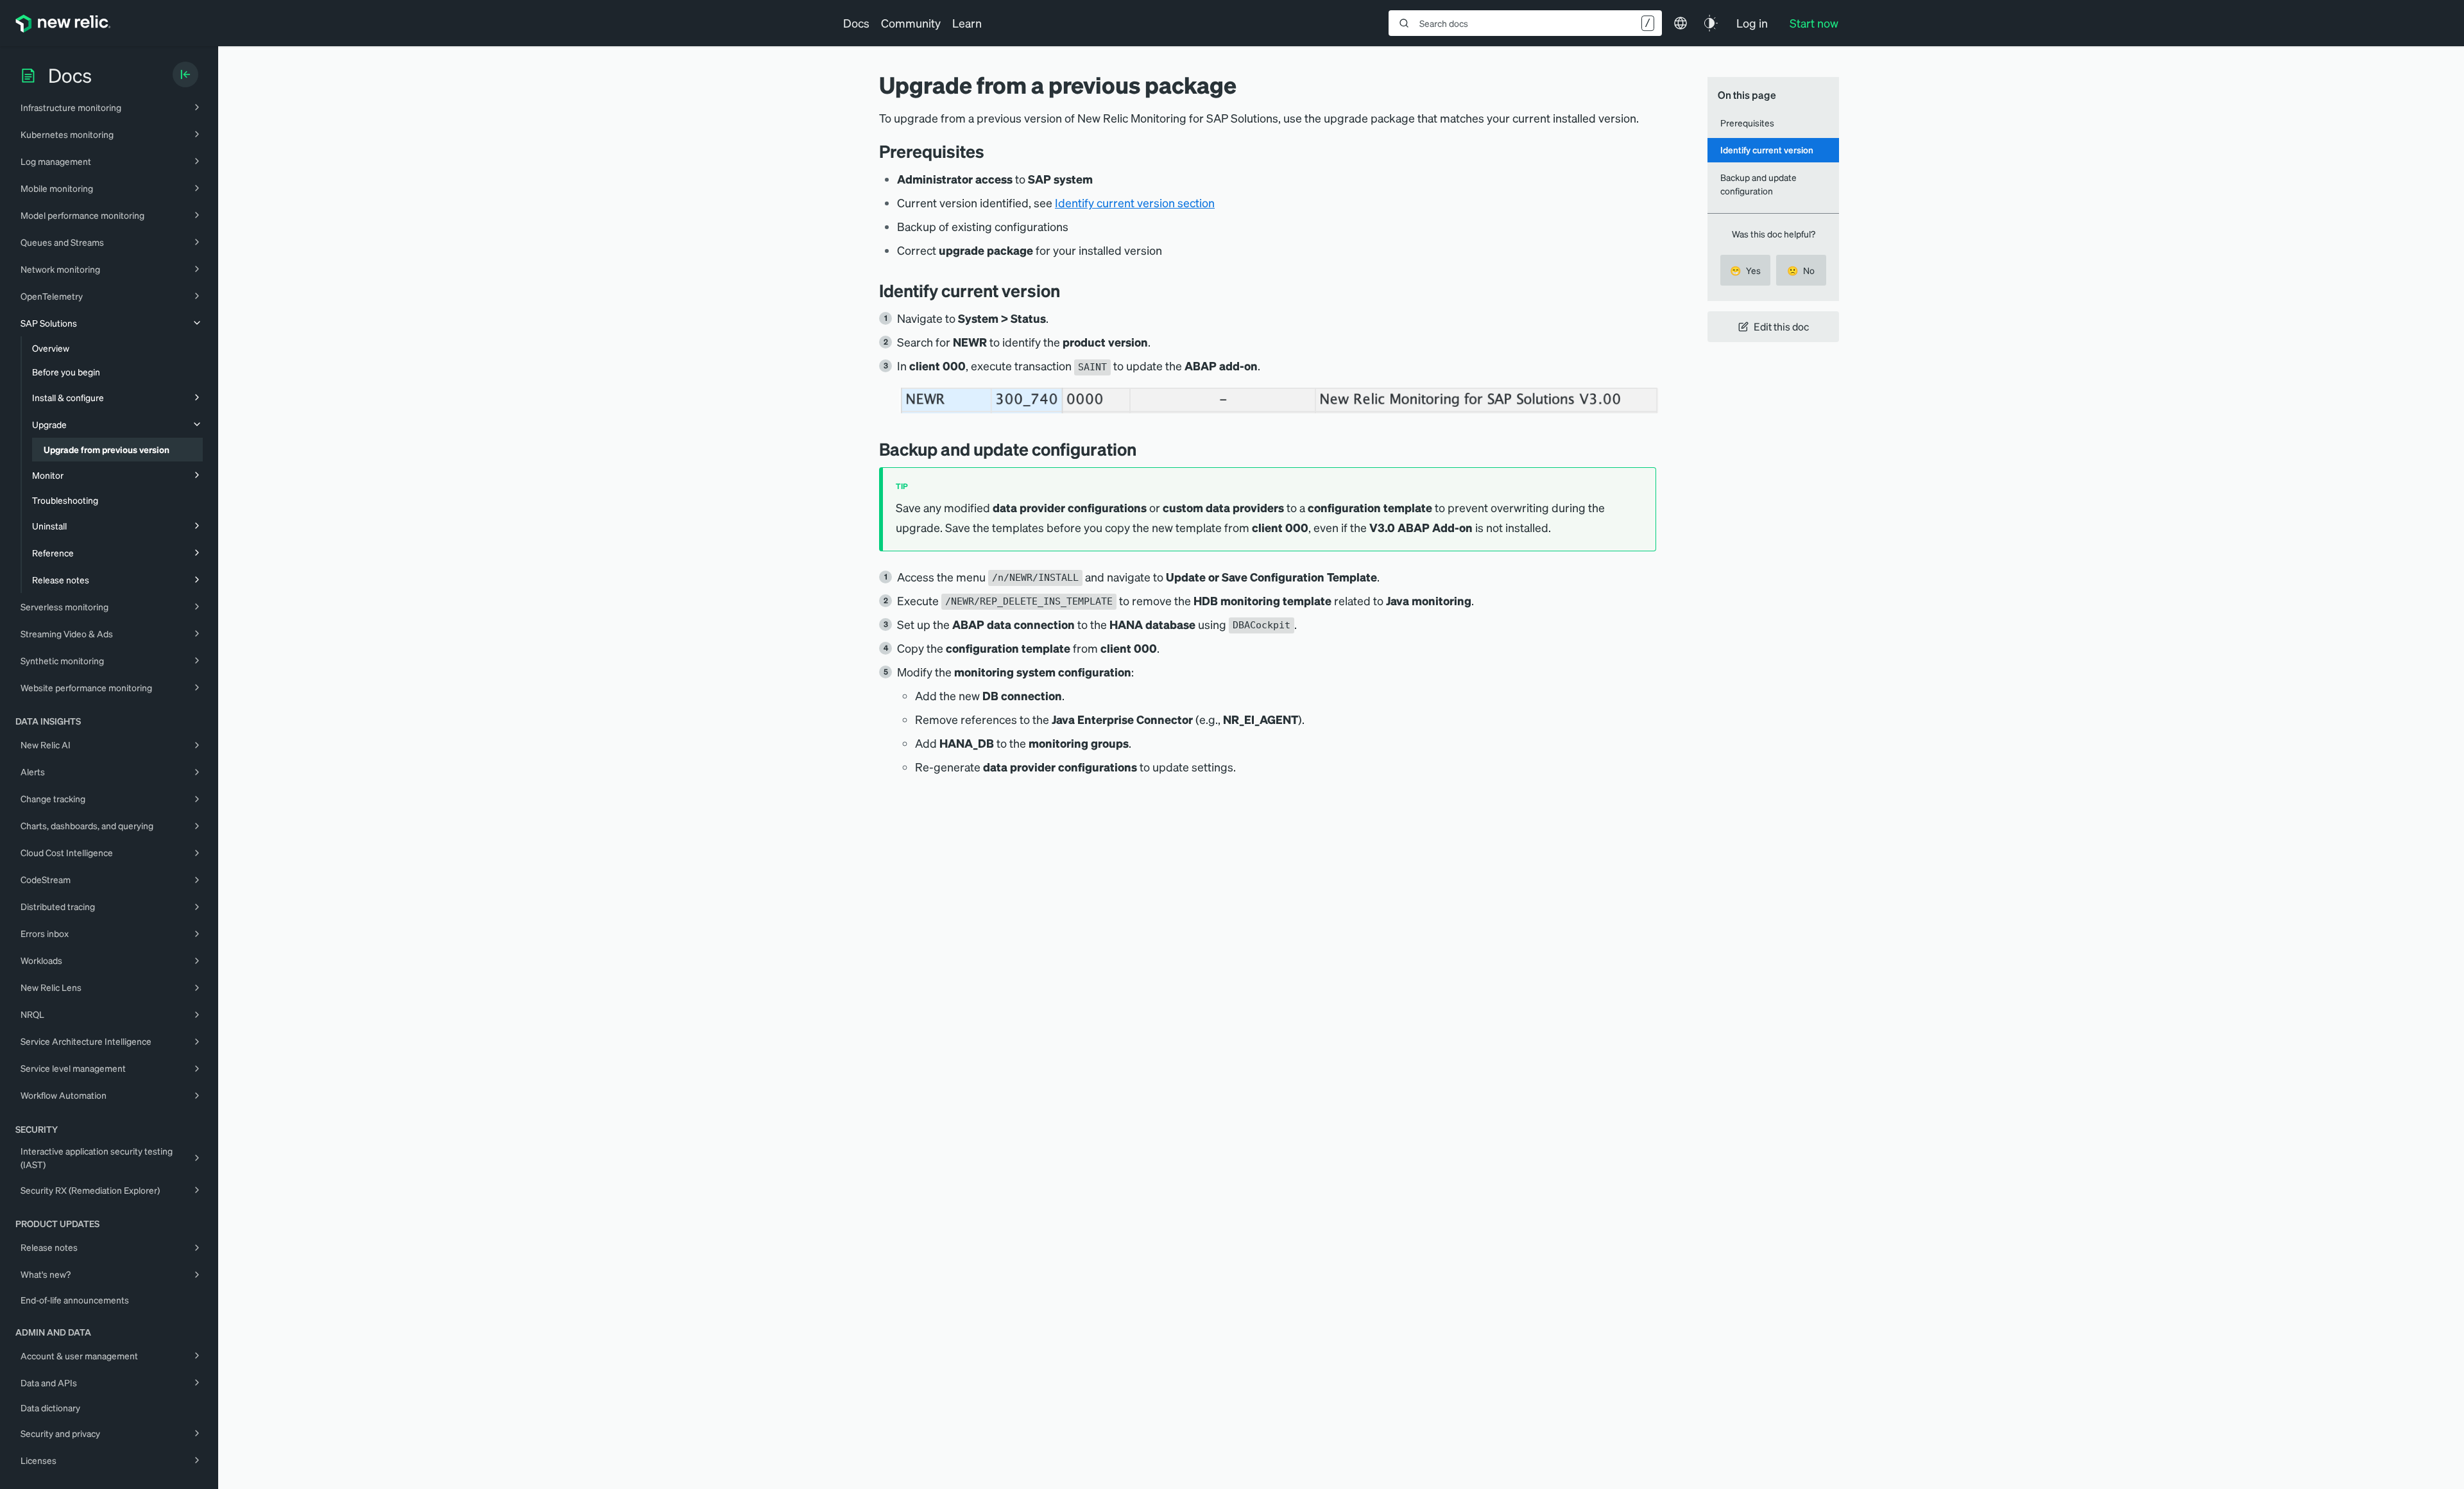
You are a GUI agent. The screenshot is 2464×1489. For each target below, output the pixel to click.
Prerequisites (1747, 123)
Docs (856, 23)
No (1801, 270)
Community (911, 23)
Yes (1745, 270)
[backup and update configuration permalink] (1146, 449)
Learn (967, 23)
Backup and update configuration (1758, 184)
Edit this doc (1781, 326)
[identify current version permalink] (1070, 290)
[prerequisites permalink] (991, 151)
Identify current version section (1135, 202)
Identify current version (1767, 150)
